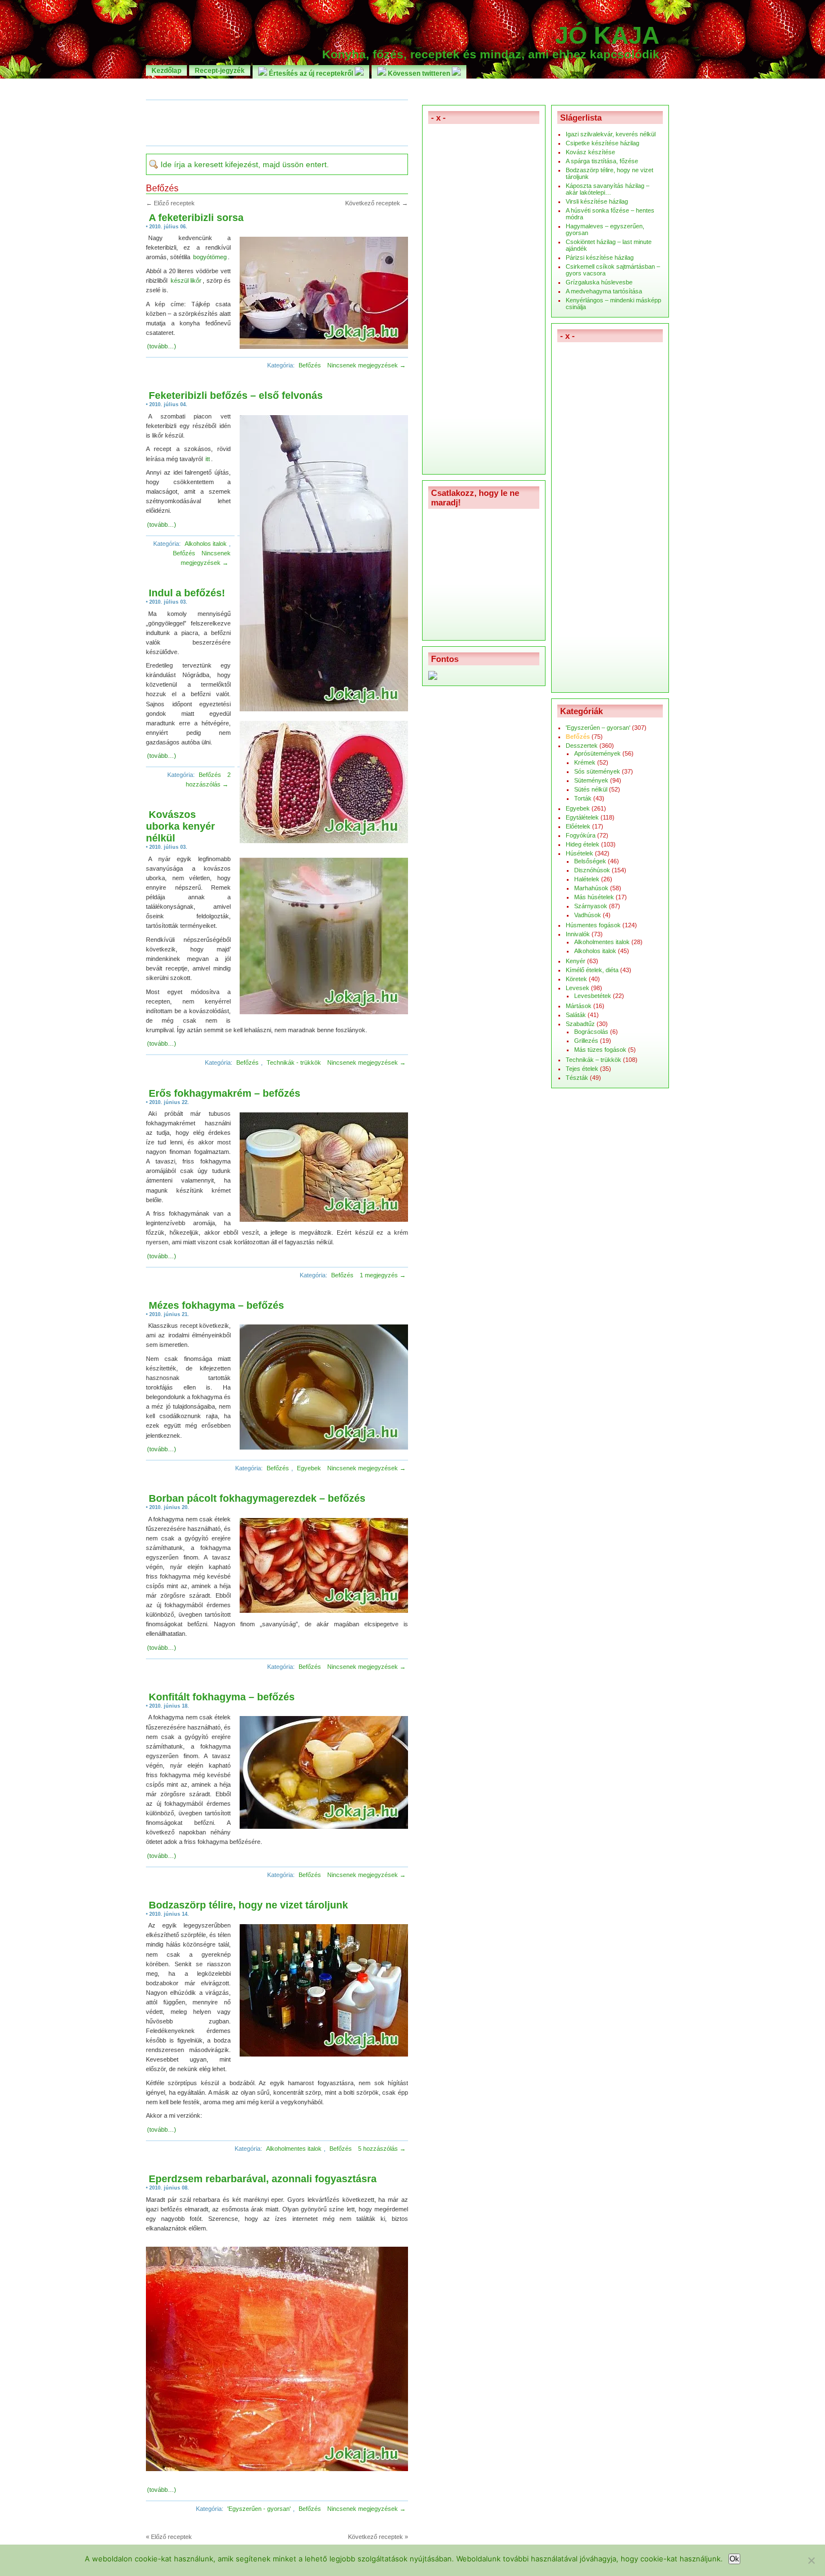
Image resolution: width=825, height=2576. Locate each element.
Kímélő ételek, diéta (592, 970)
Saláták (576, 1015)
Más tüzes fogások (600, 1050)
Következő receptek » (378, 2537)
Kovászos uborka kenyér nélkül (180, 826)
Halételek (587, 879)
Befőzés (310, 365)
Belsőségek (590, 861)
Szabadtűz (580, 1024)
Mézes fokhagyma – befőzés (216, 1305)
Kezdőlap (166, 70)
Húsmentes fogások (593, 925)
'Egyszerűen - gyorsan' (259, 2509)
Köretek (576, 979)
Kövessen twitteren (419, 73)
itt (208, 459)
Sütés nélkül (591, 789)
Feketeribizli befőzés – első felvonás (236, 395)
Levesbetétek (593, 996)
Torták (583, 798)
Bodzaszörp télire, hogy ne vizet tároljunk (248, 1905)
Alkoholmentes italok (294, 2149)
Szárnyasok (591, 906)
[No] (811, 2560)
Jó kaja (607, 35)
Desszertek (582, 746)
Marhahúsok (591, 888)
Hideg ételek (583, 844)
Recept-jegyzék (220, 70)
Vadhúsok (588, 915)
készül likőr (186, 280)
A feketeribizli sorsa (196, 218)
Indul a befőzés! (187, 593)
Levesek (577, 988)
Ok (734, 2559)
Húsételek (579, 853)
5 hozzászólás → (382, 2149)
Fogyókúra (581, 835)
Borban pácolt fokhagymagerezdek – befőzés (257, 1498)
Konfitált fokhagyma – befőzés (222, 1697)
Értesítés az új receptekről (311, 73)
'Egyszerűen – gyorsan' (598, 728)
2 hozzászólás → (208, 779)
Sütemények (591, 780)
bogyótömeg (210, 257)
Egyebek (309, 1468)
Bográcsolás (591, 1032)
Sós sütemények (597, 771)
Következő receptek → (377, 203)
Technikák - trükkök (294, 1062)
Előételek (578, 826)
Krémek (585, 762)
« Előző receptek (169, 2537)
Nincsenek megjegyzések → (366, 365)
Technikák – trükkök (593, 1060)
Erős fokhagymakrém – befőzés (224, 1093)
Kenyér (576, 961)
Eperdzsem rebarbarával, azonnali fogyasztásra (263, 2179)
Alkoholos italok (206, 544)
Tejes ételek (582, 1069)
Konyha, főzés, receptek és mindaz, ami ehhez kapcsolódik (491, 54)
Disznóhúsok (592, 870)
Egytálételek (582, 817)
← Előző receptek (170, 203)
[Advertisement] (412, 88)
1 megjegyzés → (383, 1275)
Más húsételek (594, 897)
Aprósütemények (597, 753)
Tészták (577, 1078)
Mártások (579, 1006)
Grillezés (586, 1041)
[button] (321, 294)
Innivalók (578, 934)
